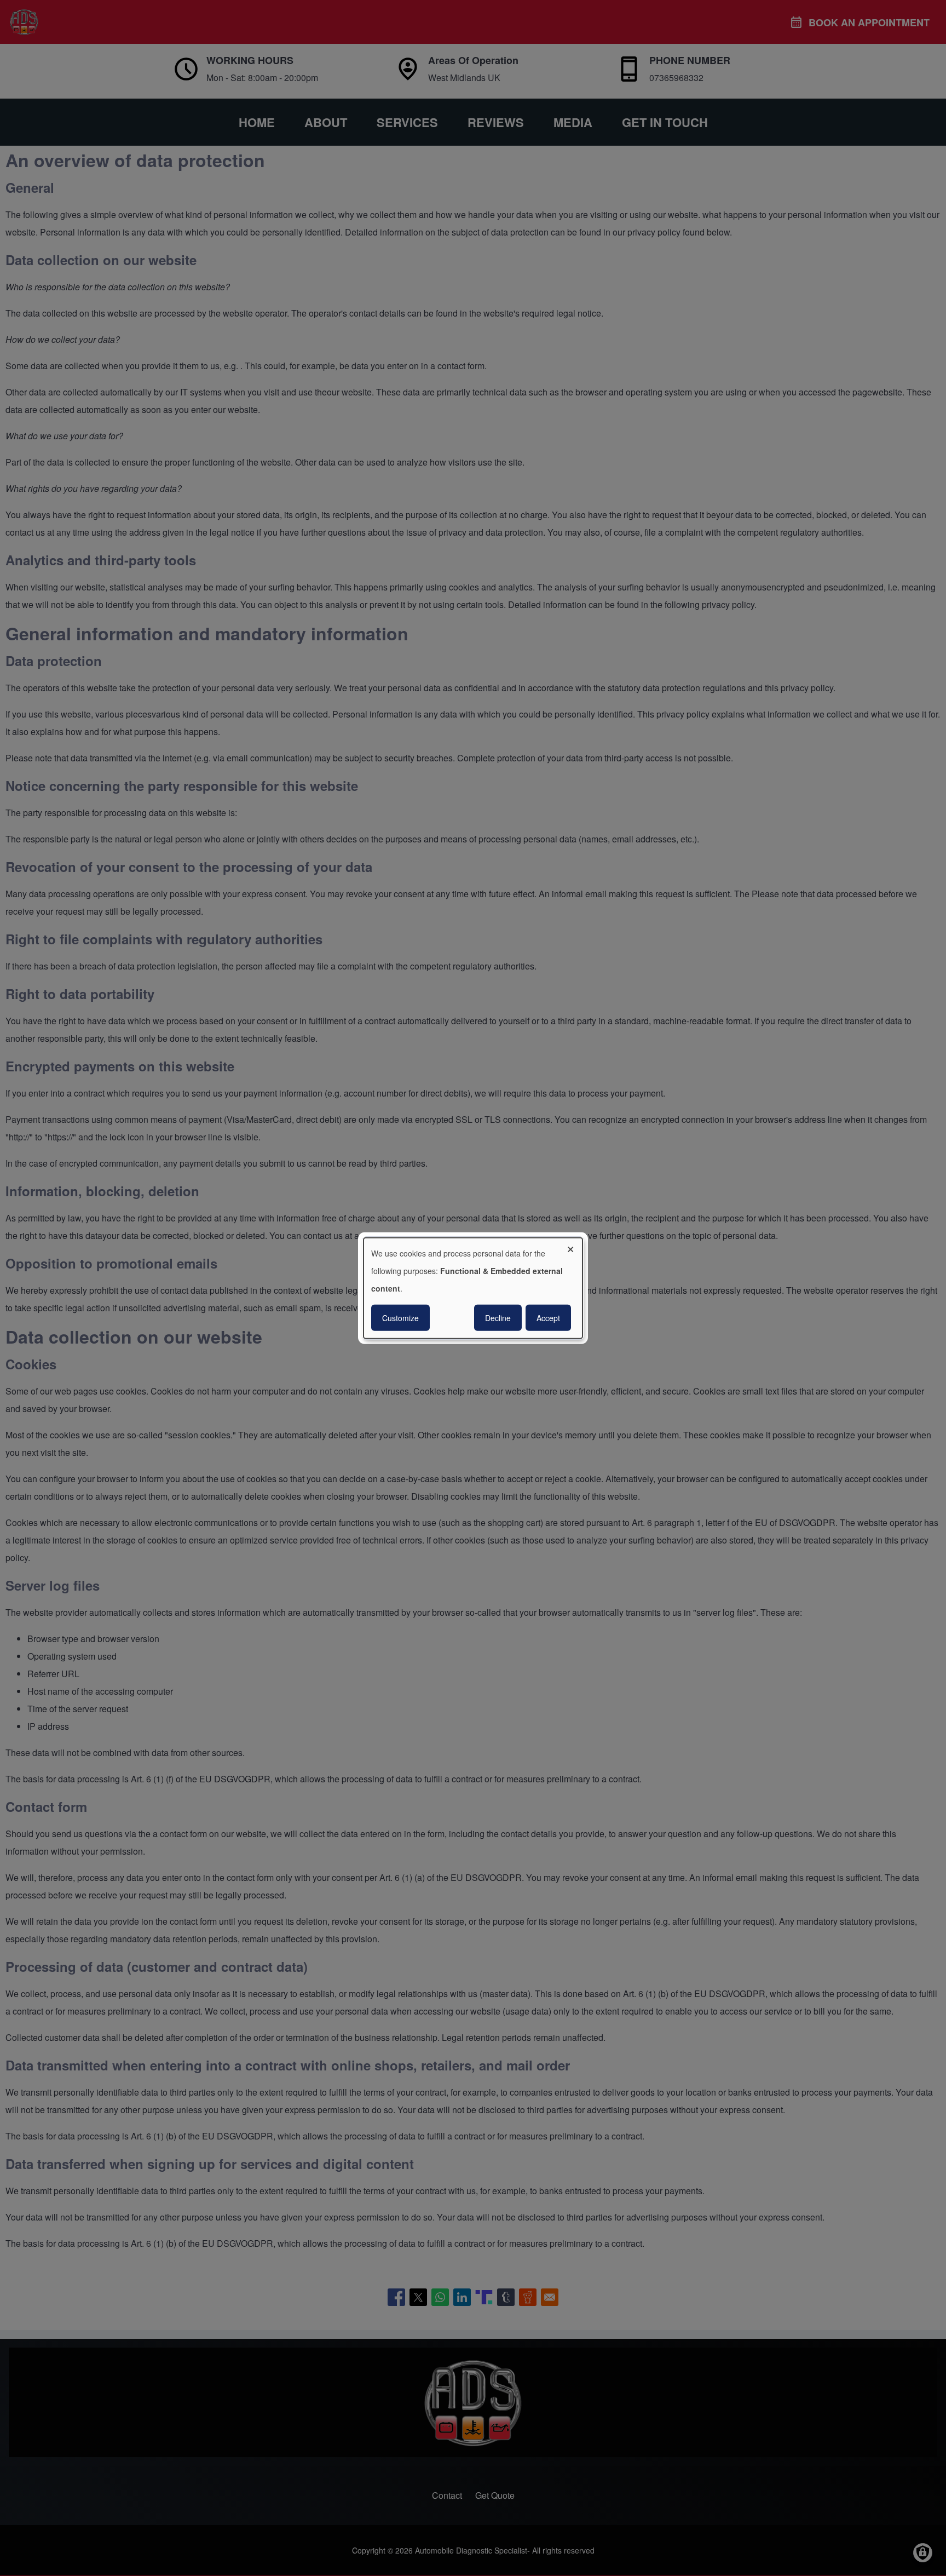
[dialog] (473, 1288)
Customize (400, 1318)
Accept (548, 1318)
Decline (498, 1318)
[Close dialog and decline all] (574, 1244)
